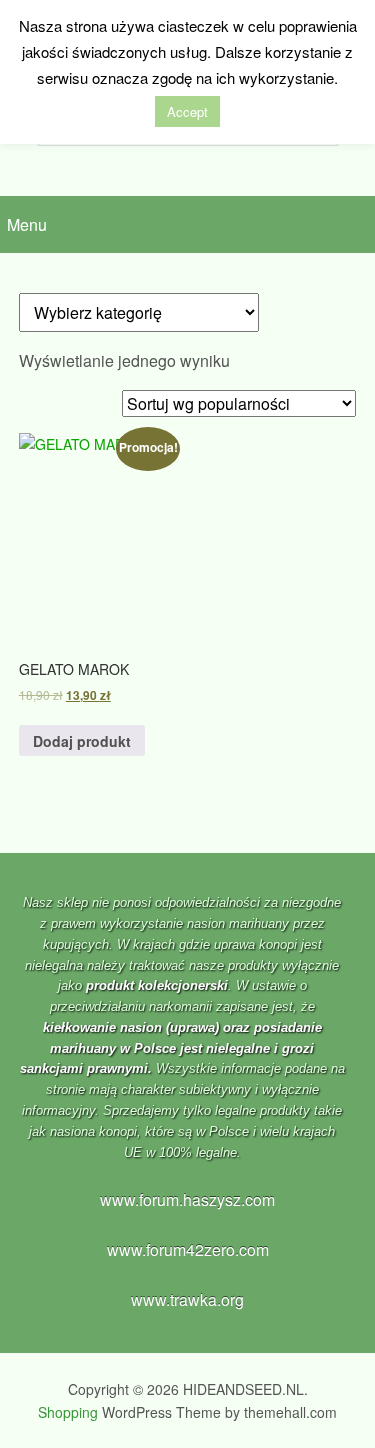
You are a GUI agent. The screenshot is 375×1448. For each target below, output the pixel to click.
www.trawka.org (187, 1299)
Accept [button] (187, 111)
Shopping (68, 1412)
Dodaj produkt (82, 741)
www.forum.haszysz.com (187, 1199)
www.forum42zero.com (188, 1249)
